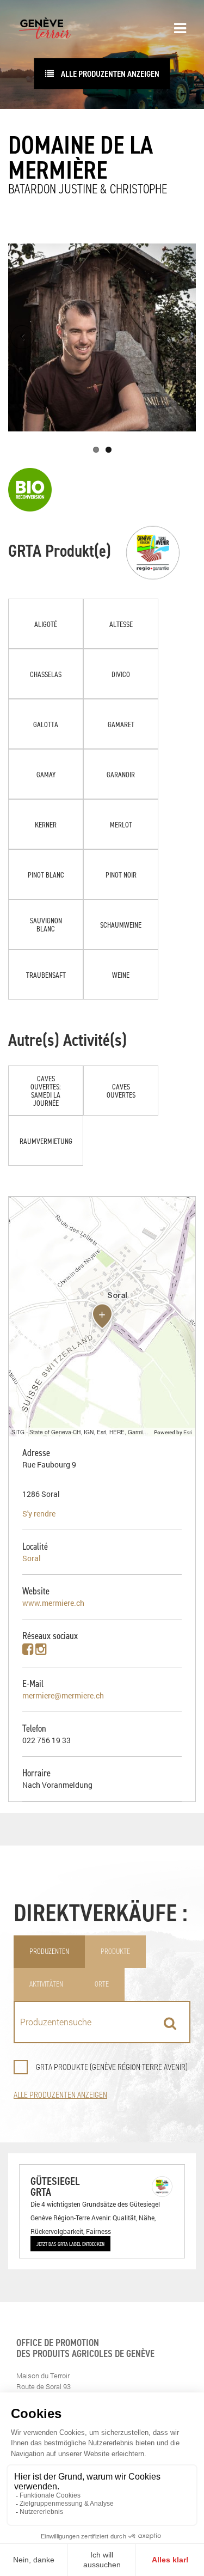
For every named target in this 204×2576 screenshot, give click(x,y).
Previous (22, 337)
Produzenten (49, 1951)
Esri (188, 1432)
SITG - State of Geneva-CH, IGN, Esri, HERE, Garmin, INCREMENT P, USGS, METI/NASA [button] (81, 1432)
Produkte (115, 1951)
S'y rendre (39, 1514)
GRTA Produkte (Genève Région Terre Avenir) (112, 2067)
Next (182, 337)
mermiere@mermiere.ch (63, 1695)
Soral (32, 1558)
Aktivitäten (46, 1984)
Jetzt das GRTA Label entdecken (70, 2244)
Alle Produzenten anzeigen (109, 74)
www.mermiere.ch (53, 1603)
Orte (102, 1984)
